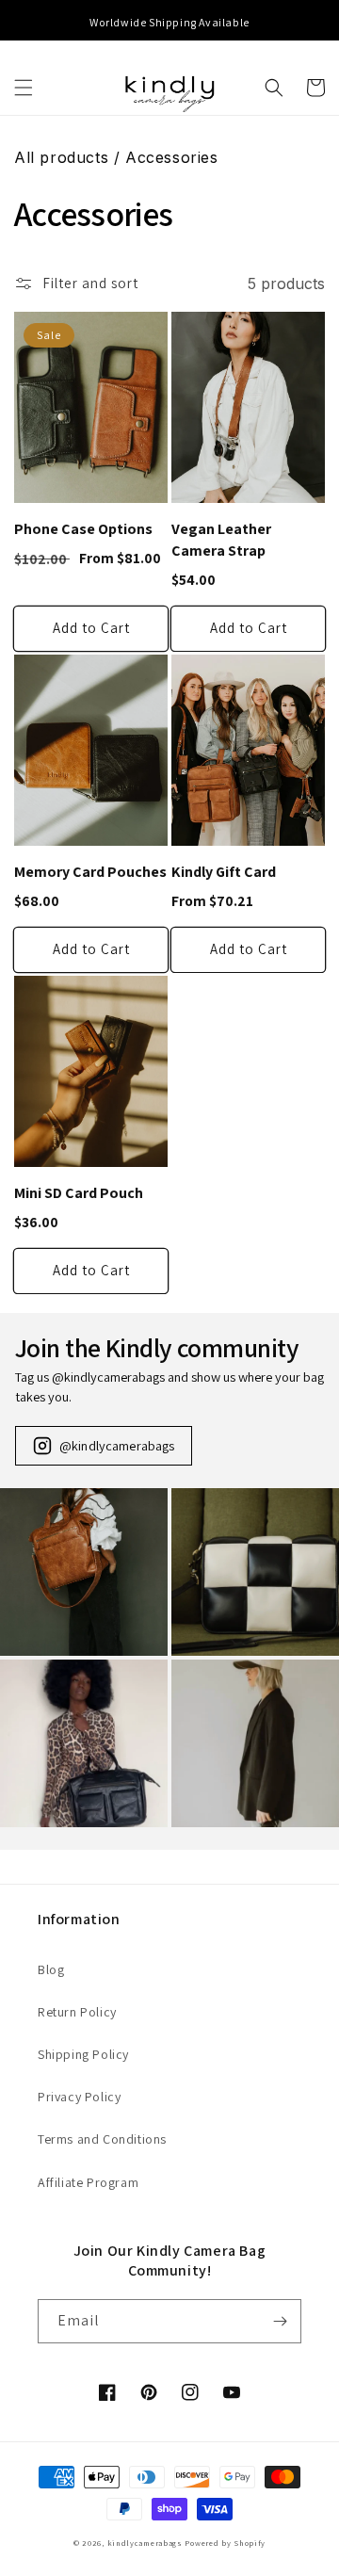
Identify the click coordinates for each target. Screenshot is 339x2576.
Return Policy (77, 2012)
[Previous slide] (17, 23)
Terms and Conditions (102, 2139)
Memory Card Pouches (90, 872)
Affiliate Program (88, 2182)
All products (61, 157)
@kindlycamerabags (117, 1445)
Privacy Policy (79, 2097)
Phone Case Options (83, 529)
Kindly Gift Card (224, 872)
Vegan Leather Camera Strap (221, 540)
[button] (24, 88)
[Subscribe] (280, 2321)
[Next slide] (322, 23)
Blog (51, 1969)
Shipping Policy (83, 2054)
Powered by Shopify (225, 2543)
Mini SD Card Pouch (79, 1193)
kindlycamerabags (145, 2543)
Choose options (91, 629)
